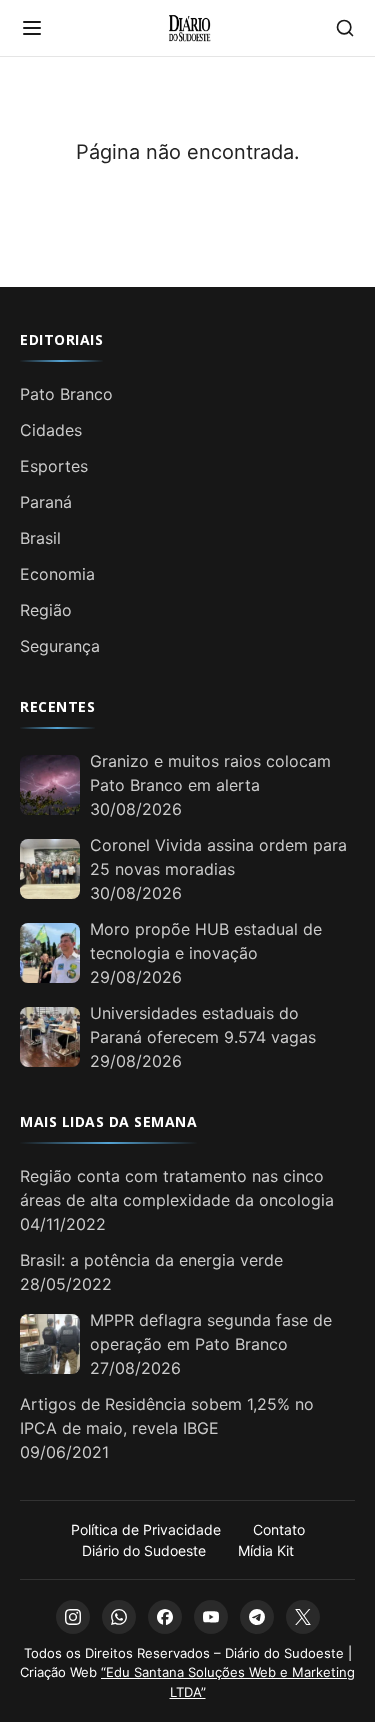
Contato (279, 1529)
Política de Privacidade (146, 1529)
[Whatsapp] (119, 1617)
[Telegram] (257, 1617)
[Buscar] (345, 28)
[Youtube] (211, 1617)
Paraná (46, 502)
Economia (57, 574)
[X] (303, 1617)
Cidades (51, 430)
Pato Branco (66, 394)
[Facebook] (165, 1617)
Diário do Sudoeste (144, 1550)
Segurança (60, 646)
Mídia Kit (266, 1550)
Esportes (54, 466)
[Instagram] (73, 1617)
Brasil (40, 538)
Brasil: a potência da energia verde (151, 1260)
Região (46, 610)
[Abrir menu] (32, 28)
